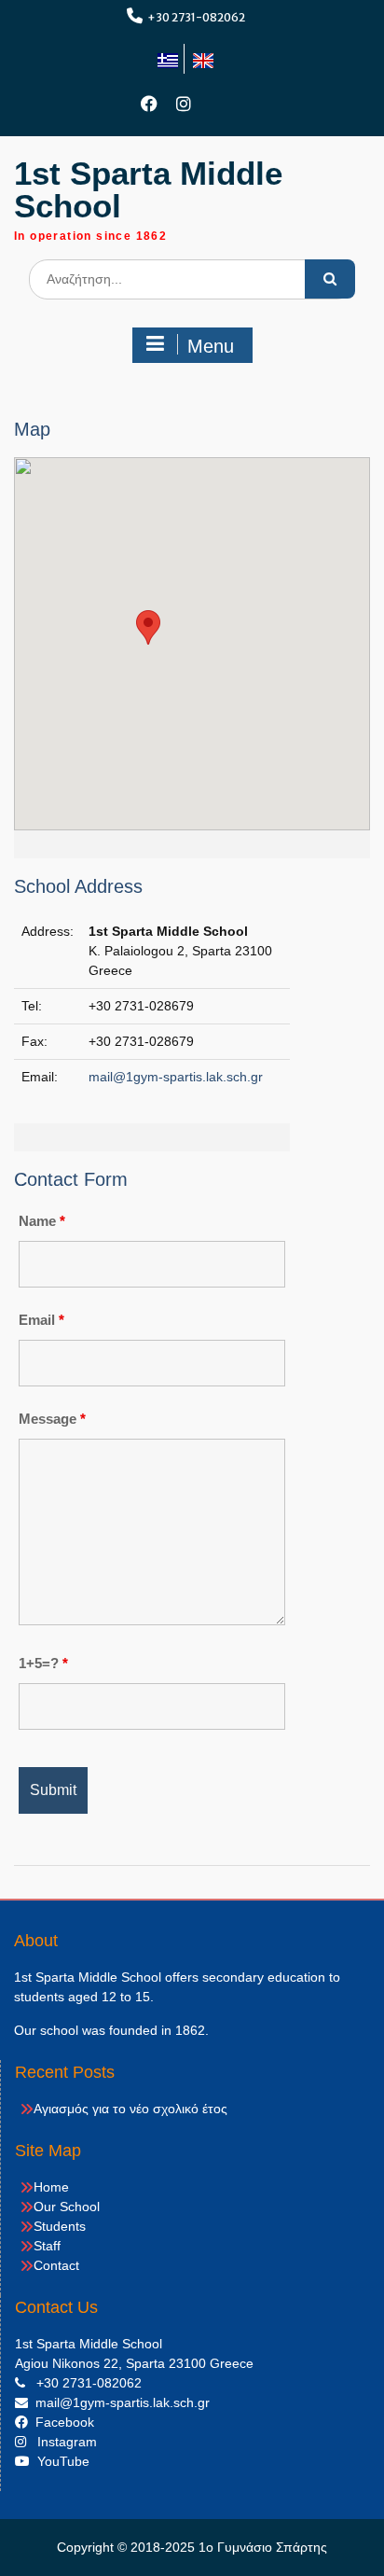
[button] (148, 627)
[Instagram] (184, 104)
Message (52, 1419)
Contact (56, 2265)
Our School (67, 2207)
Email (41, 1320)
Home (51, 2187)
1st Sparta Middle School (148, 189)
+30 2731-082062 (196, 17)
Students (60, 2226)
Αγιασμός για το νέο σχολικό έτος (130, 2109)
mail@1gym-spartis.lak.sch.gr (176, 1077)
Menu (211, 346)
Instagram (62, 2442)
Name (42, 1221)
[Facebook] (150, 104)
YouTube (60, 2461)
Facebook (61, 2422)
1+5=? (43, 1663)
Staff (47, 2246)
